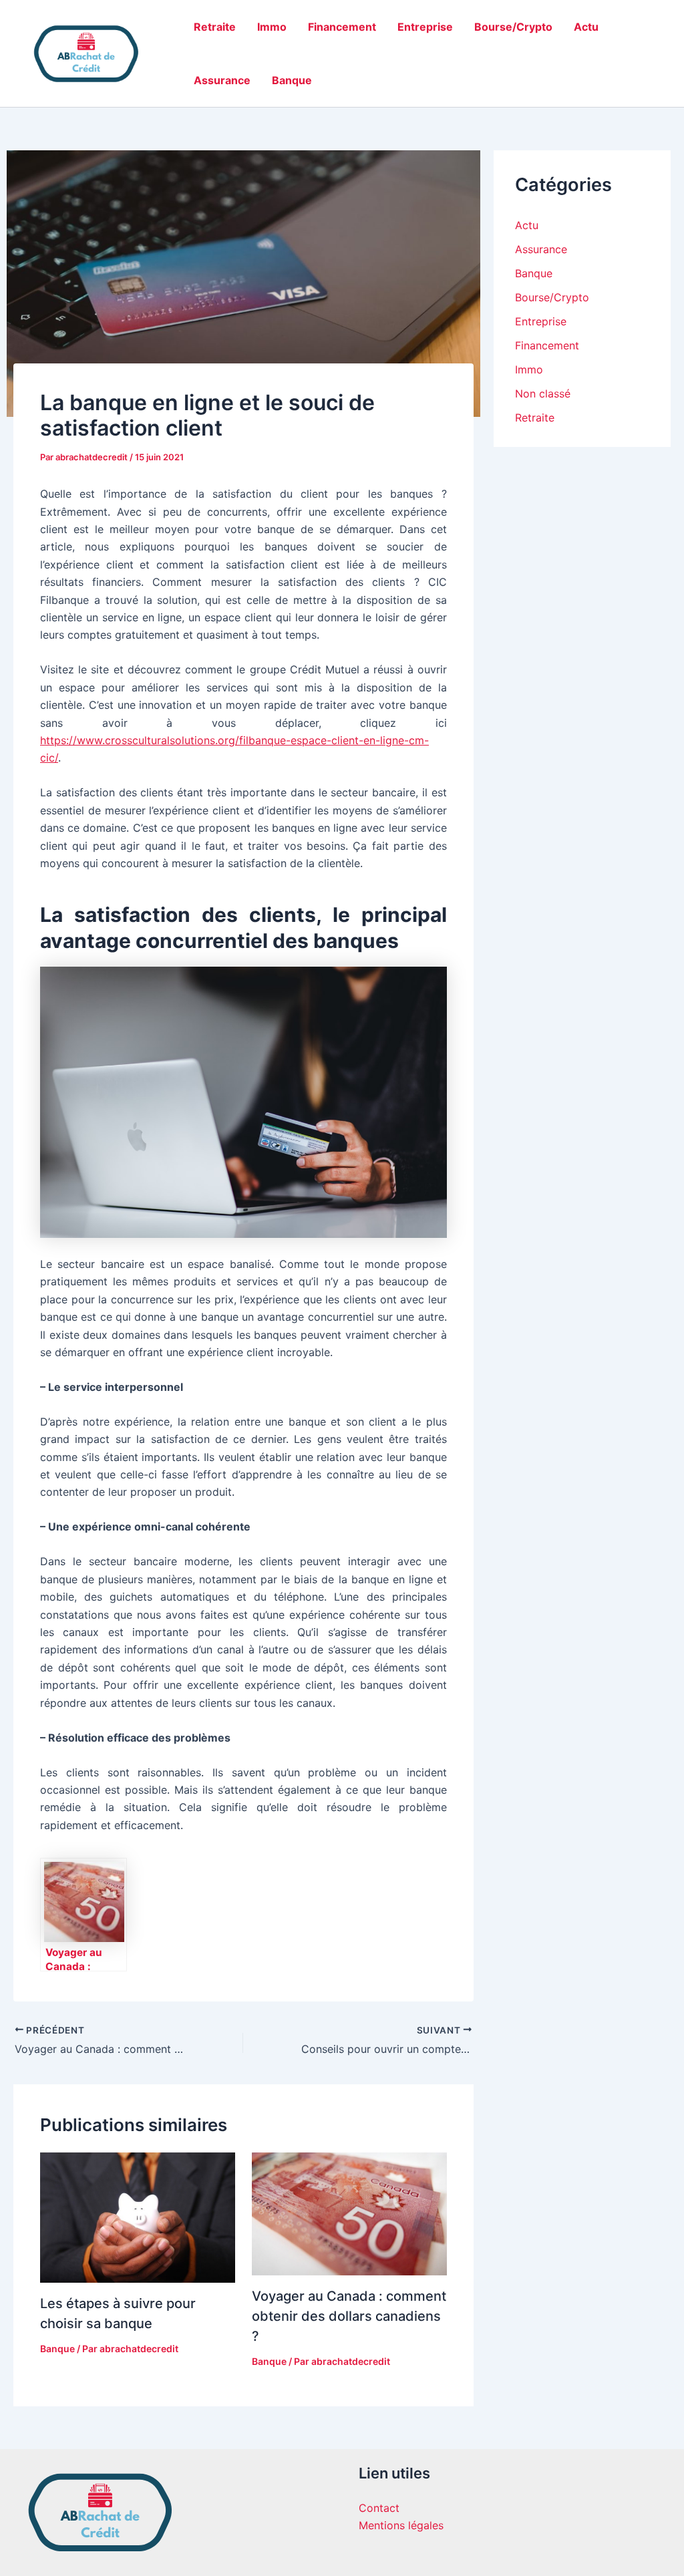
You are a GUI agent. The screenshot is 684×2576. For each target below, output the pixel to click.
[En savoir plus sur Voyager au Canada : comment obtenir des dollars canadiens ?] (349, 2213)
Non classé (543, 393)
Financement (342, 27)
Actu (586, 27)
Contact (379, 2508)
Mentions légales (401, 2525)
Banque (292, 80)
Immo (272, 27)
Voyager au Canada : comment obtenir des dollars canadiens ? (349, 2316)
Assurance (222, 80)
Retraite (215, 27)
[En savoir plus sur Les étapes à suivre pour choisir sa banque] (138, 2217)
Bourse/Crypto (513, 27)
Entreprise (425, 27)
